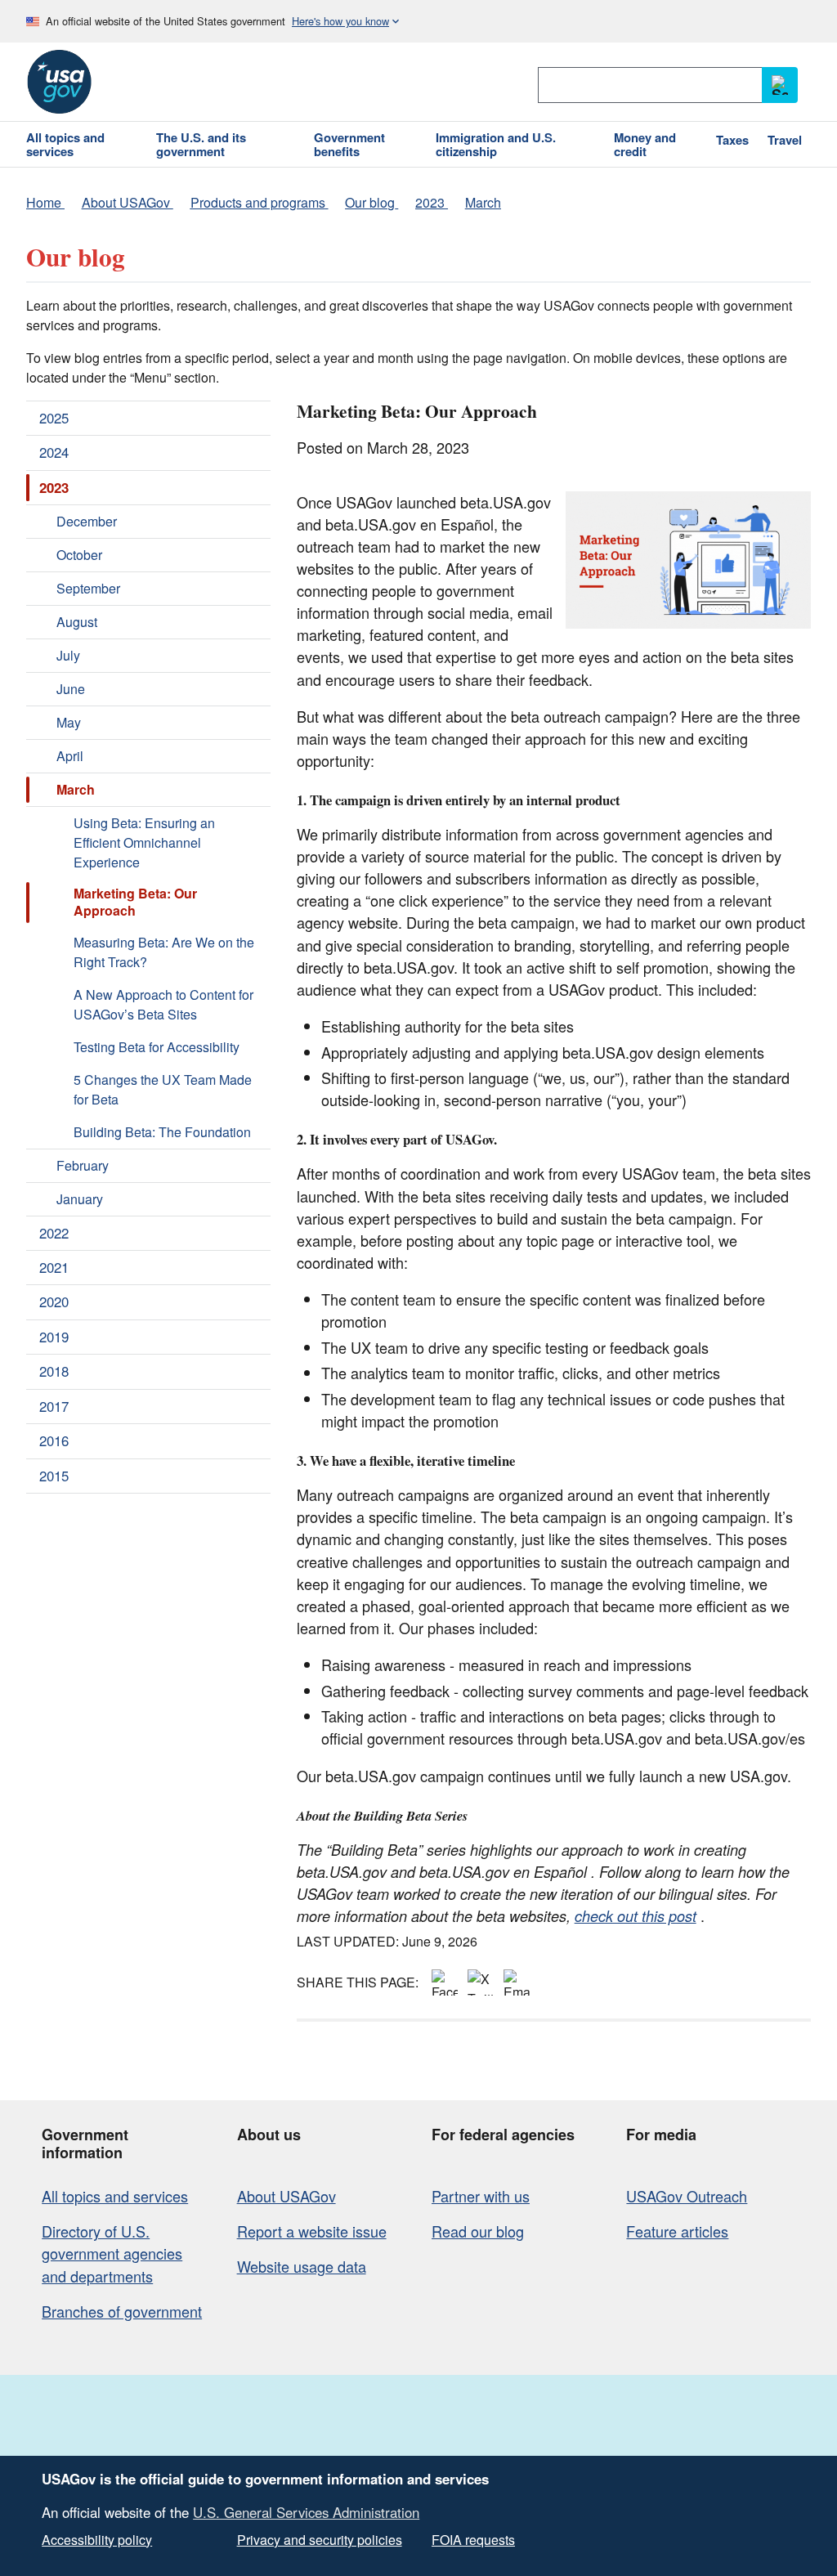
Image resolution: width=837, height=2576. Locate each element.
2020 (54, 1301)
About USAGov (286, 2196)
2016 (54, 1440)
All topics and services (115, 2196)
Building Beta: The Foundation (162, 1132)
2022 (54, 1233)
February (83, 1165)
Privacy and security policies (320, 2540)
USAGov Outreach (687, 2196)
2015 (54, 1476)
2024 (54, 452)
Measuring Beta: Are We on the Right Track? (164, 952)
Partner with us (481, 2196)
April (70, 756)
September (88, 588)
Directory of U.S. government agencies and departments (112, 2253)
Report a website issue (312, 2231)
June (71, 689)
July (68, 655)
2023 (54, 487)
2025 (54, 418)
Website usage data (302, 2266)
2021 (54, 1267)
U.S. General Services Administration (306, 2512)
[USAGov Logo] (59, 82)
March (76, 789)
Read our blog (478, 2231)
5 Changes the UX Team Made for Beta (163, 1089)
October (79, 555)
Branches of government (122, 2311)
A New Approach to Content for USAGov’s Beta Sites (163, 1004)
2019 (54, 1337)
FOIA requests (473, 2540)
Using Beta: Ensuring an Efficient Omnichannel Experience (144, 842)
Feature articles (677, 2231)
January (80, 1199)
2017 (54, 1406)
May (69, 722)
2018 (54, 1371)
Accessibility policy (97, 2540)
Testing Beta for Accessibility (157, 1047)
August (77, 622)
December (87, 521)
